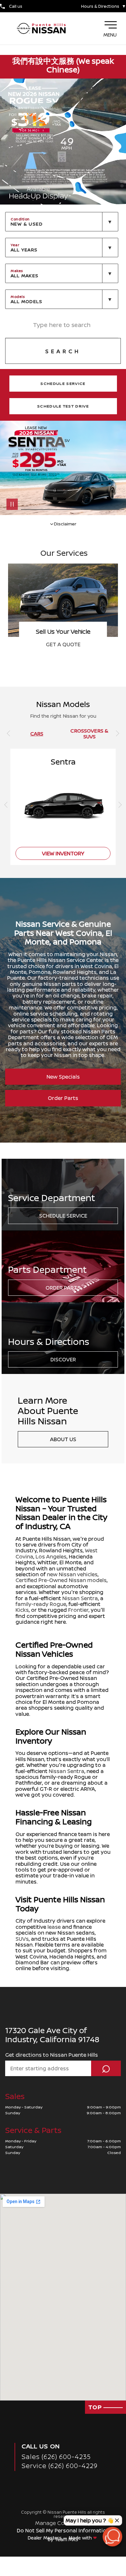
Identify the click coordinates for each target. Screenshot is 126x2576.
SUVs (22, 1939)
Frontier (78, 1610)
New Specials (63, 1077)
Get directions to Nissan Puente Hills (52, 2055)
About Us (63, 1439)
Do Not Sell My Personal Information (63, 2530)
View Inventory (63, 853)
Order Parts (63, 1098)
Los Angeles (51, 1557)
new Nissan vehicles (72, 1574)
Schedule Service (63, 1216)
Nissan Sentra (80, 1598)
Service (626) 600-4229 (60, 2466)
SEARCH (63, 351)
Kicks (22, 1610)
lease (54, 1927)
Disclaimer (65, 523)
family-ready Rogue (41, 1604)
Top (96, 2407)
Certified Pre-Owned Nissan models (61, 1580)
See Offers (63, 644)
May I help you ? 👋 (90, 2520)
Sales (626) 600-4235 (56, 2457)
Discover (63, 1359)
